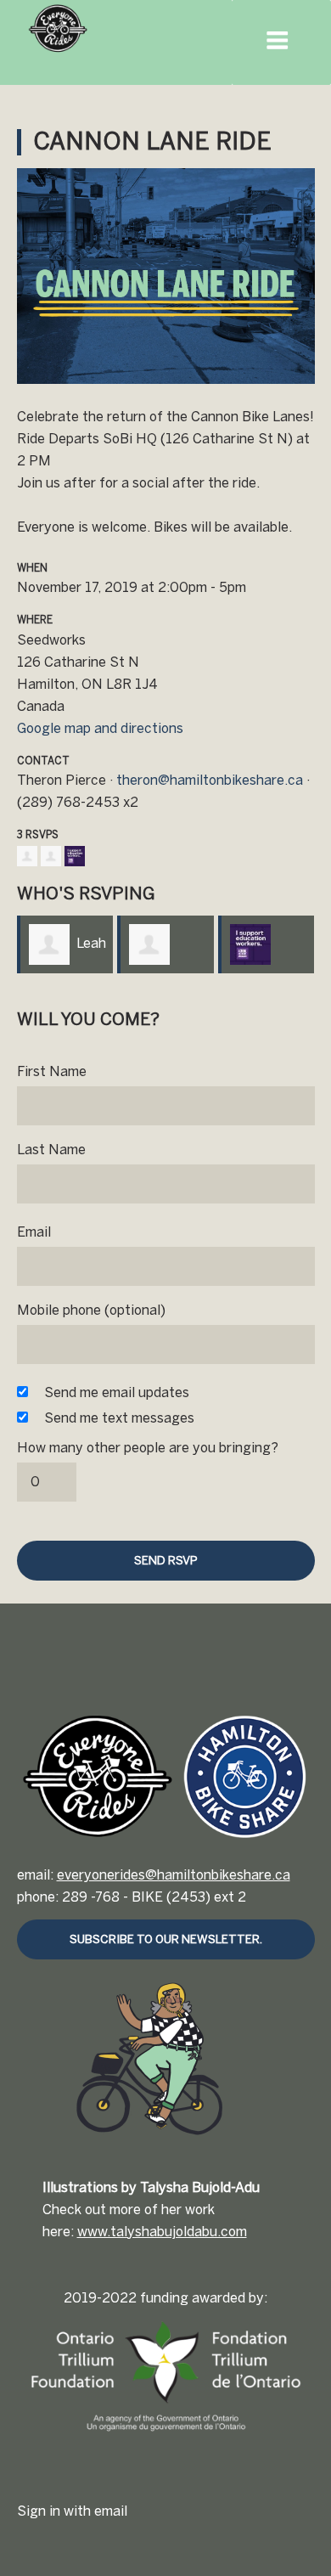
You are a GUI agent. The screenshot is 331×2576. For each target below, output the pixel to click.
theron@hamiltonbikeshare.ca (210, 780)
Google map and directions (100, 728)
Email (34, 1232)
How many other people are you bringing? (148, 1448)
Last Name (51, 1150)
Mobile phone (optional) (91, 1310)
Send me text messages (119, 1418)
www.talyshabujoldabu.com (162, 2232)
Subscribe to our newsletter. (166, 1939)
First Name (52, 1071)
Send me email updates (117, 1392)
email (111, 2511)
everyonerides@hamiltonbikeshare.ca (174, 1875)
